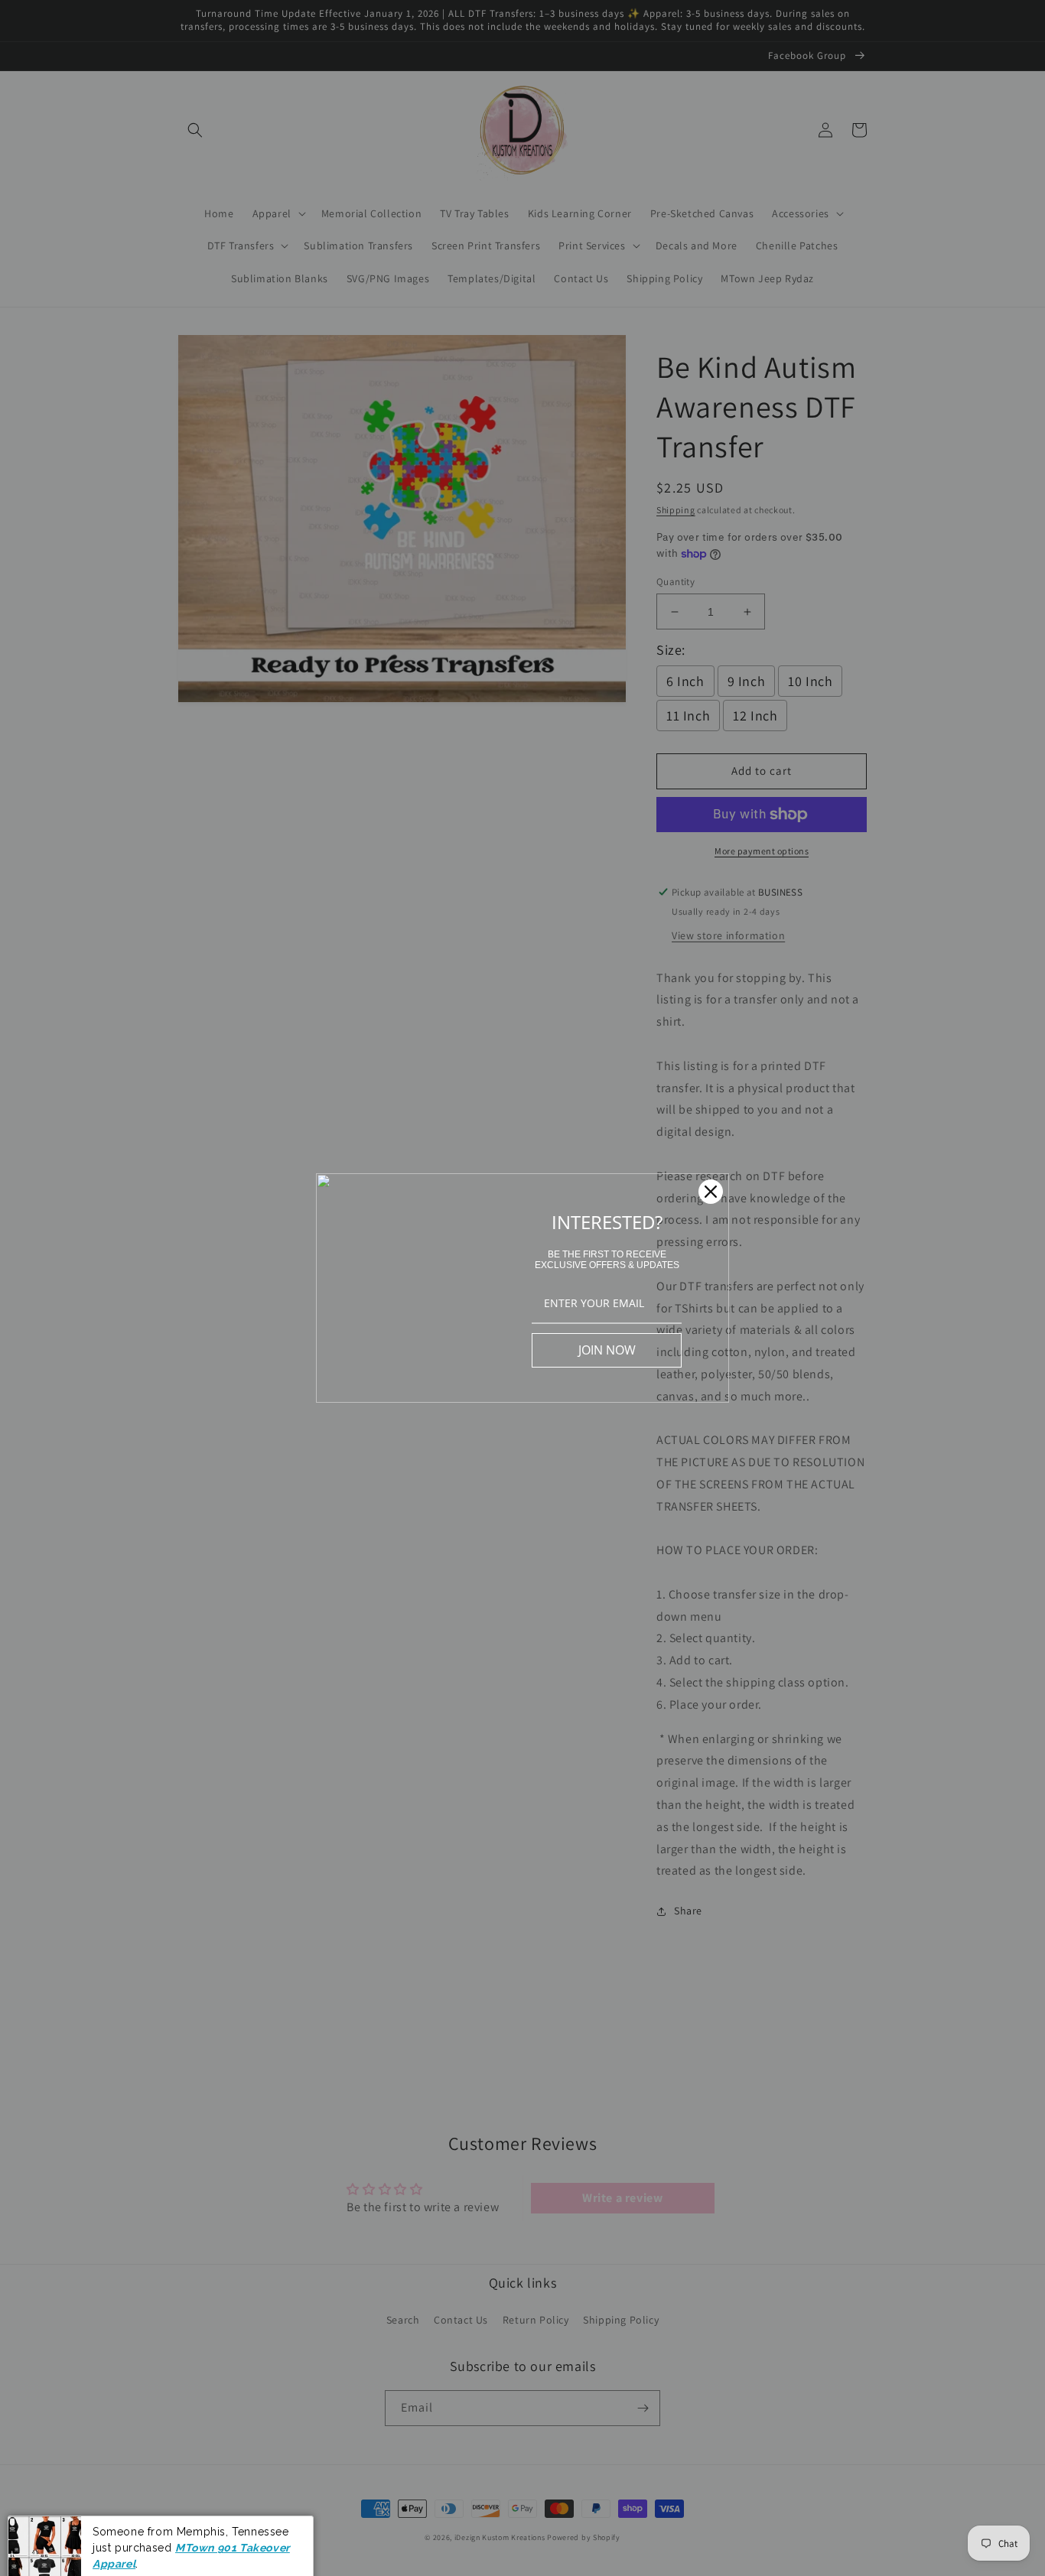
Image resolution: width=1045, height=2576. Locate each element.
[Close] (711, 1192)
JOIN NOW (607, 1350)
